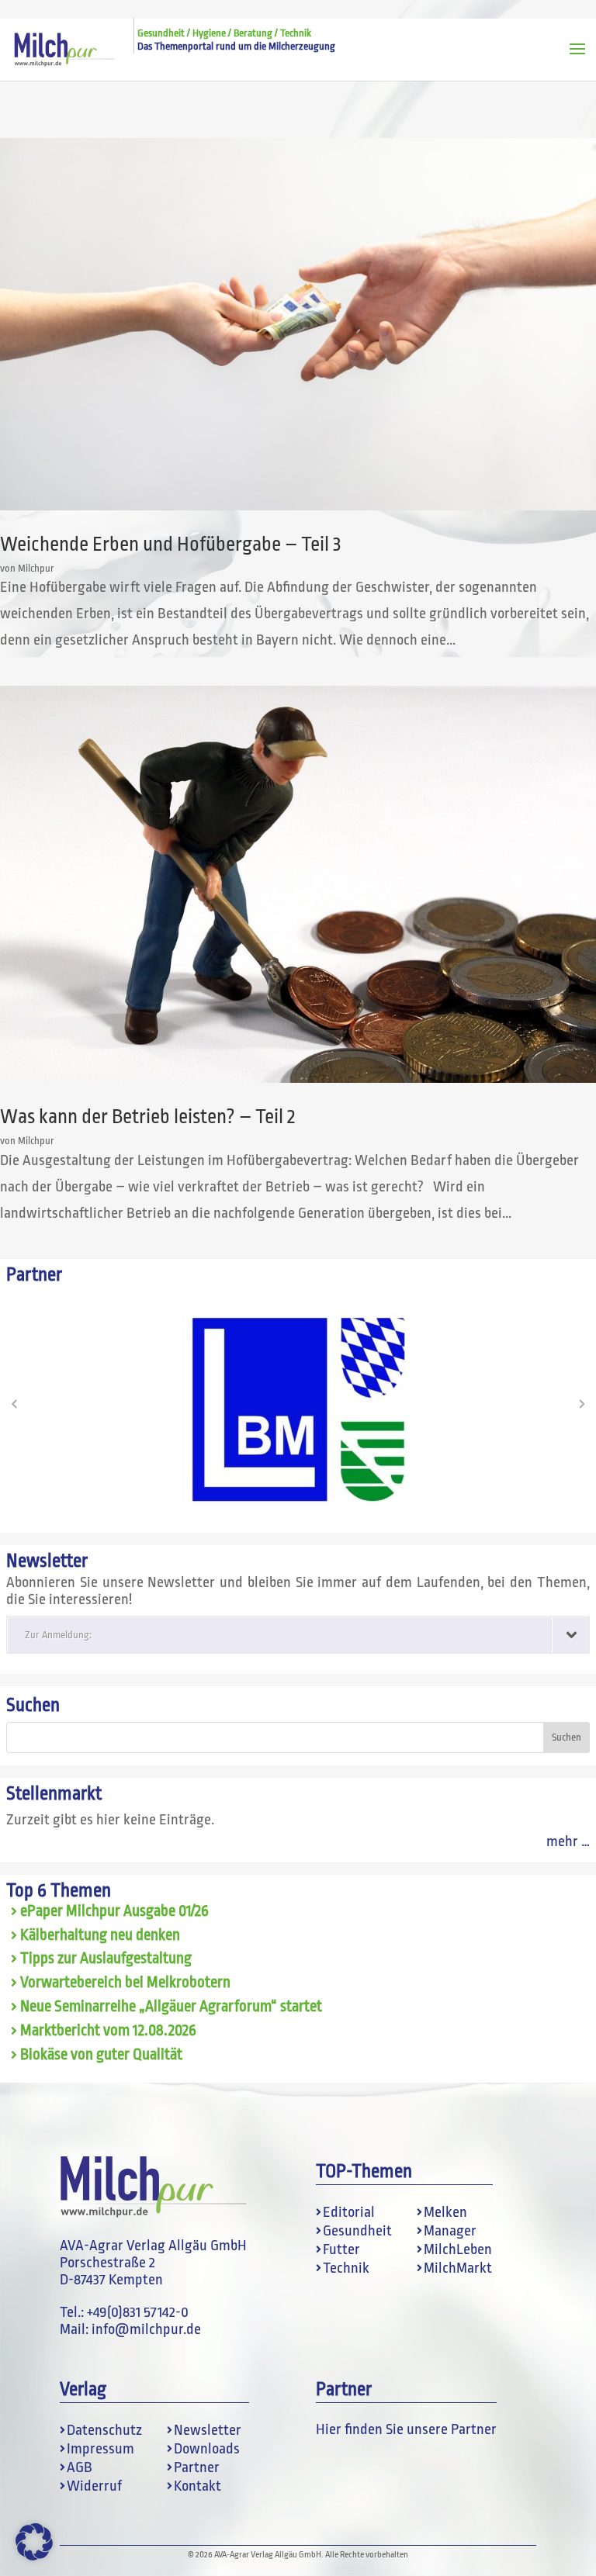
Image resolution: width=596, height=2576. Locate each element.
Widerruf (94, 2486)
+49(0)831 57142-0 (138, 2312)
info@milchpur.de (146, 2329)
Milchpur (36, 568)
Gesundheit (357, 2231)
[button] (14, 1404)
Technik (346, 2268)
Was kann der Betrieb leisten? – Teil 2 (147, 1117)
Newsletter (208, 2430)
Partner (197, 2467)
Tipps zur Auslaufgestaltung (106, 1959)
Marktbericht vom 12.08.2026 (108, 2031)
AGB (80, 2467)
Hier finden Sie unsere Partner (406, 2429)
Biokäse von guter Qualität (101, 2055)
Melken (445, 2212)
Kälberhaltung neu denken (100, 1935)
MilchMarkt (458, 2268)
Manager (450, 2231)
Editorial (349, 2212)
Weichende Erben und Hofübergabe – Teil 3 (171, 544)
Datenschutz (104, 2430)
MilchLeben (458, 2249)
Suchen (33, 1705)
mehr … (568, 1841)
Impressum (100, 2449)
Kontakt (198, 2486)
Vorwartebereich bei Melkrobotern (125, 1983)
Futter (341, 2249)
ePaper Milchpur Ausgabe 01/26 (114, 1911)
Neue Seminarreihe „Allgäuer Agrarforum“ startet (171, 2007)
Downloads (207, 2449)
